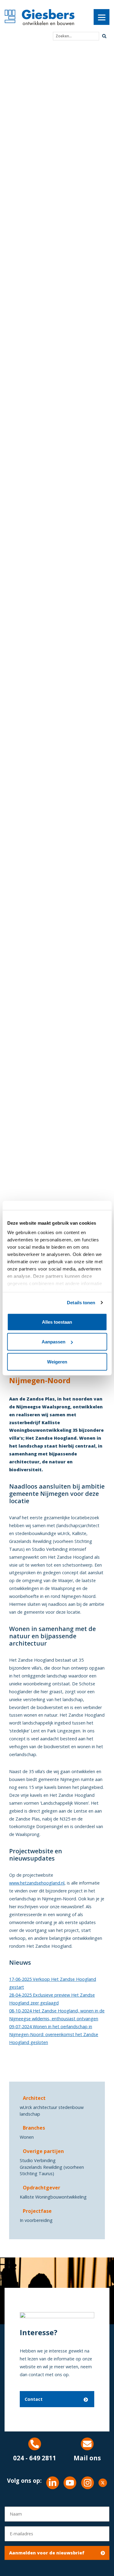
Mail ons (87, 2458)
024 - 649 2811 (35, 2458)
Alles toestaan (57, 1322)
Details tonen (81, 1303)
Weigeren (57, 1361)
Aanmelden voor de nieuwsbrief (47, 2553)
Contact (34, 2399)
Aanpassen (54, 1342)
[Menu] (102, 17)
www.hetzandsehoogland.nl (37, 1883)
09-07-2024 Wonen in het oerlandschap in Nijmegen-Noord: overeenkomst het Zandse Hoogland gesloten (54, 2034)
